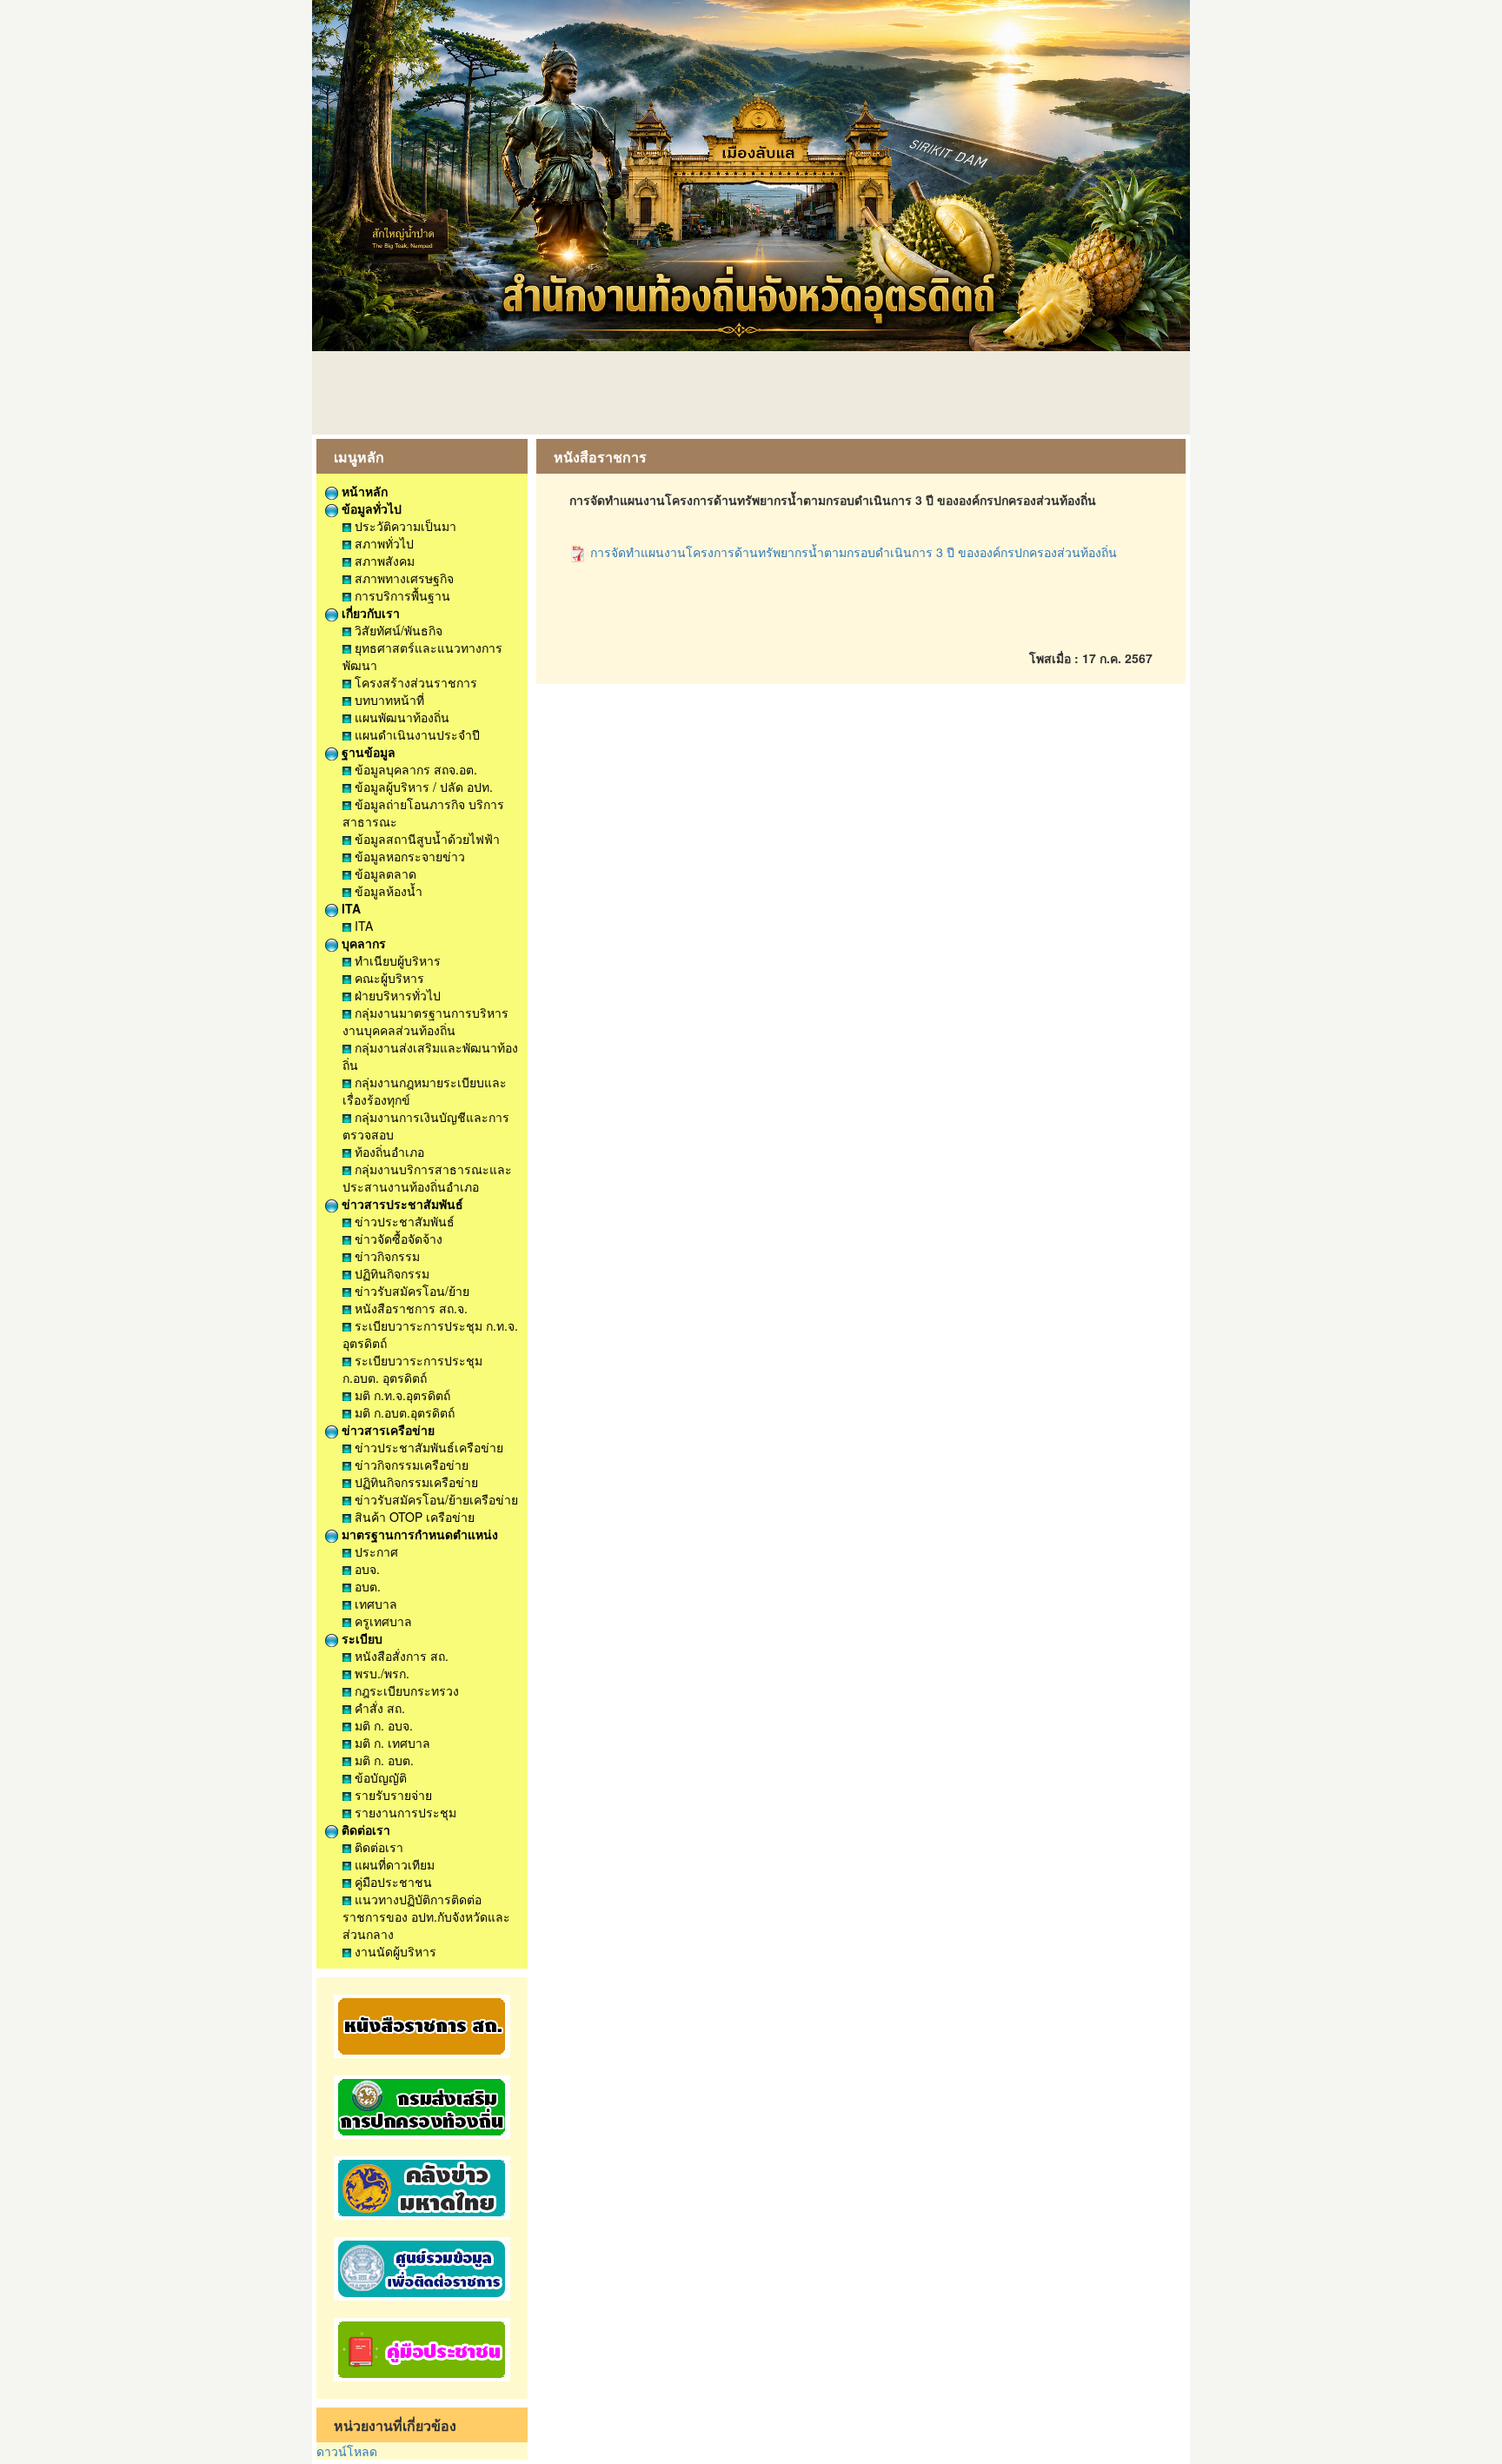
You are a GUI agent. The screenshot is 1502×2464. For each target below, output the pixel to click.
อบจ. (366, 1569)
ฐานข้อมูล (367, 752)
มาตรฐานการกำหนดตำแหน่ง (418, 1534)
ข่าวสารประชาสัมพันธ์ (401, 1204)
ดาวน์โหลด (347, 2451)
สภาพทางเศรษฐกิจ (402, 578)
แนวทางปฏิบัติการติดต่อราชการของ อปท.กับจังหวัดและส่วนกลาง (426, 1916)
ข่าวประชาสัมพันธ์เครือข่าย (427, 1447)
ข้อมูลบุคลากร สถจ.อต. (414, 769)
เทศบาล (374, 1604)
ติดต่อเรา (364, 1830)
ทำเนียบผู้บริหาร (396, 960)
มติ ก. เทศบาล (391, 1743)
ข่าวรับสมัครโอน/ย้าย (410, 1291)
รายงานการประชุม (404, 1812)
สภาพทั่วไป (382, 543)
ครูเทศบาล (382, 1621)
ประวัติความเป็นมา (404, 526)
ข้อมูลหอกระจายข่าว (408, 856)
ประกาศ (375, 1551)
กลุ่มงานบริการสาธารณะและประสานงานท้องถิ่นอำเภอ (427, 1178)
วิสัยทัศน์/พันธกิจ (397, 630)
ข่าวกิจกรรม (385, 1256)
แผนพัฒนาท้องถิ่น (400, 717)
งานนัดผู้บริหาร (394, 1951)
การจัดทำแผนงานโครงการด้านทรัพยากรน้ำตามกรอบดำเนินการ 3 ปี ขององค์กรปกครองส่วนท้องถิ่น (852, 552)
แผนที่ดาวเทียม (393, 1864)
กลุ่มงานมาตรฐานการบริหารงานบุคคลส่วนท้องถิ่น (425, 1021)
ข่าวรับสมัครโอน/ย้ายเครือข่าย (435, 1499)
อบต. (366, 1586)
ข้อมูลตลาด (384, 873)
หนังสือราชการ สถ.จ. (409, 1308)
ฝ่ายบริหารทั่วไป (396, 995)
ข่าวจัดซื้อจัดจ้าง (397, 1239)
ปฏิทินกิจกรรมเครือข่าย (415, 1482)
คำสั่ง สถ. (378, 1708)
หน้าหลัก (363, 491)
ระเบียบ (360, 1638)
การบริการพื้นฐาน (401, 595)
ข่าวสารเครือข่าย (386, 1430)
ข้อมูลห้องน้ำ (387, 891)
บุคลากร (362, 943)
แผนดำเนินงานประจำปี (415, 734)
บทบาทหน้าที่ (388, 700)
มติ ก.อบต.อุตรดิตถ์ (403, 1412)
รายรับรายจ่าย (392, 1795)
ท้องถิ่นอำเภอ (388, 1152)
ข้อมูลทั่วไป (370, 508)
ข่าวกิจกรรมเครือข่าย (410, 1464)
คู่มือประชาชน (392, 1882)
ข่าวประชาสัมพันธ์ (403, 1221)
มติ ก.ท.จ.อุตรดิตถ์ (401, 1395)
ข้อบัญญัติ (379, 1777)
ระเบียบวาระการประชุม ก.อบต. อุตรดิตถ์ (412, 1369)
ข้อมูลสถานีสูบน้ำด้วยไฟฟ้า (425, 839)
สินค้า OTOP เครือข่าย (413, 1517)
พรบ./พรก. (380, 1673)
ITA (349, 908)
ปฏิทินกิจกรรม (390, 1273)
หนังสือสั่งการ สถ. (400, 1656)
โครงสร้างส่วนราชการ (414, 682)
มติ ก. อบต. (382, 1760)
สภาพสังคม (383, 561)
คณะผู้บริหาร (388, 978)
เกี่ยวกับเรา (369, 613)
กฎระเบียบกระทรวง (405, 1690)
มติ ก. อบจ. (382, 1725)
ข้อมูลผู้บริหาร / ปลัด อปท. (422, 787)
